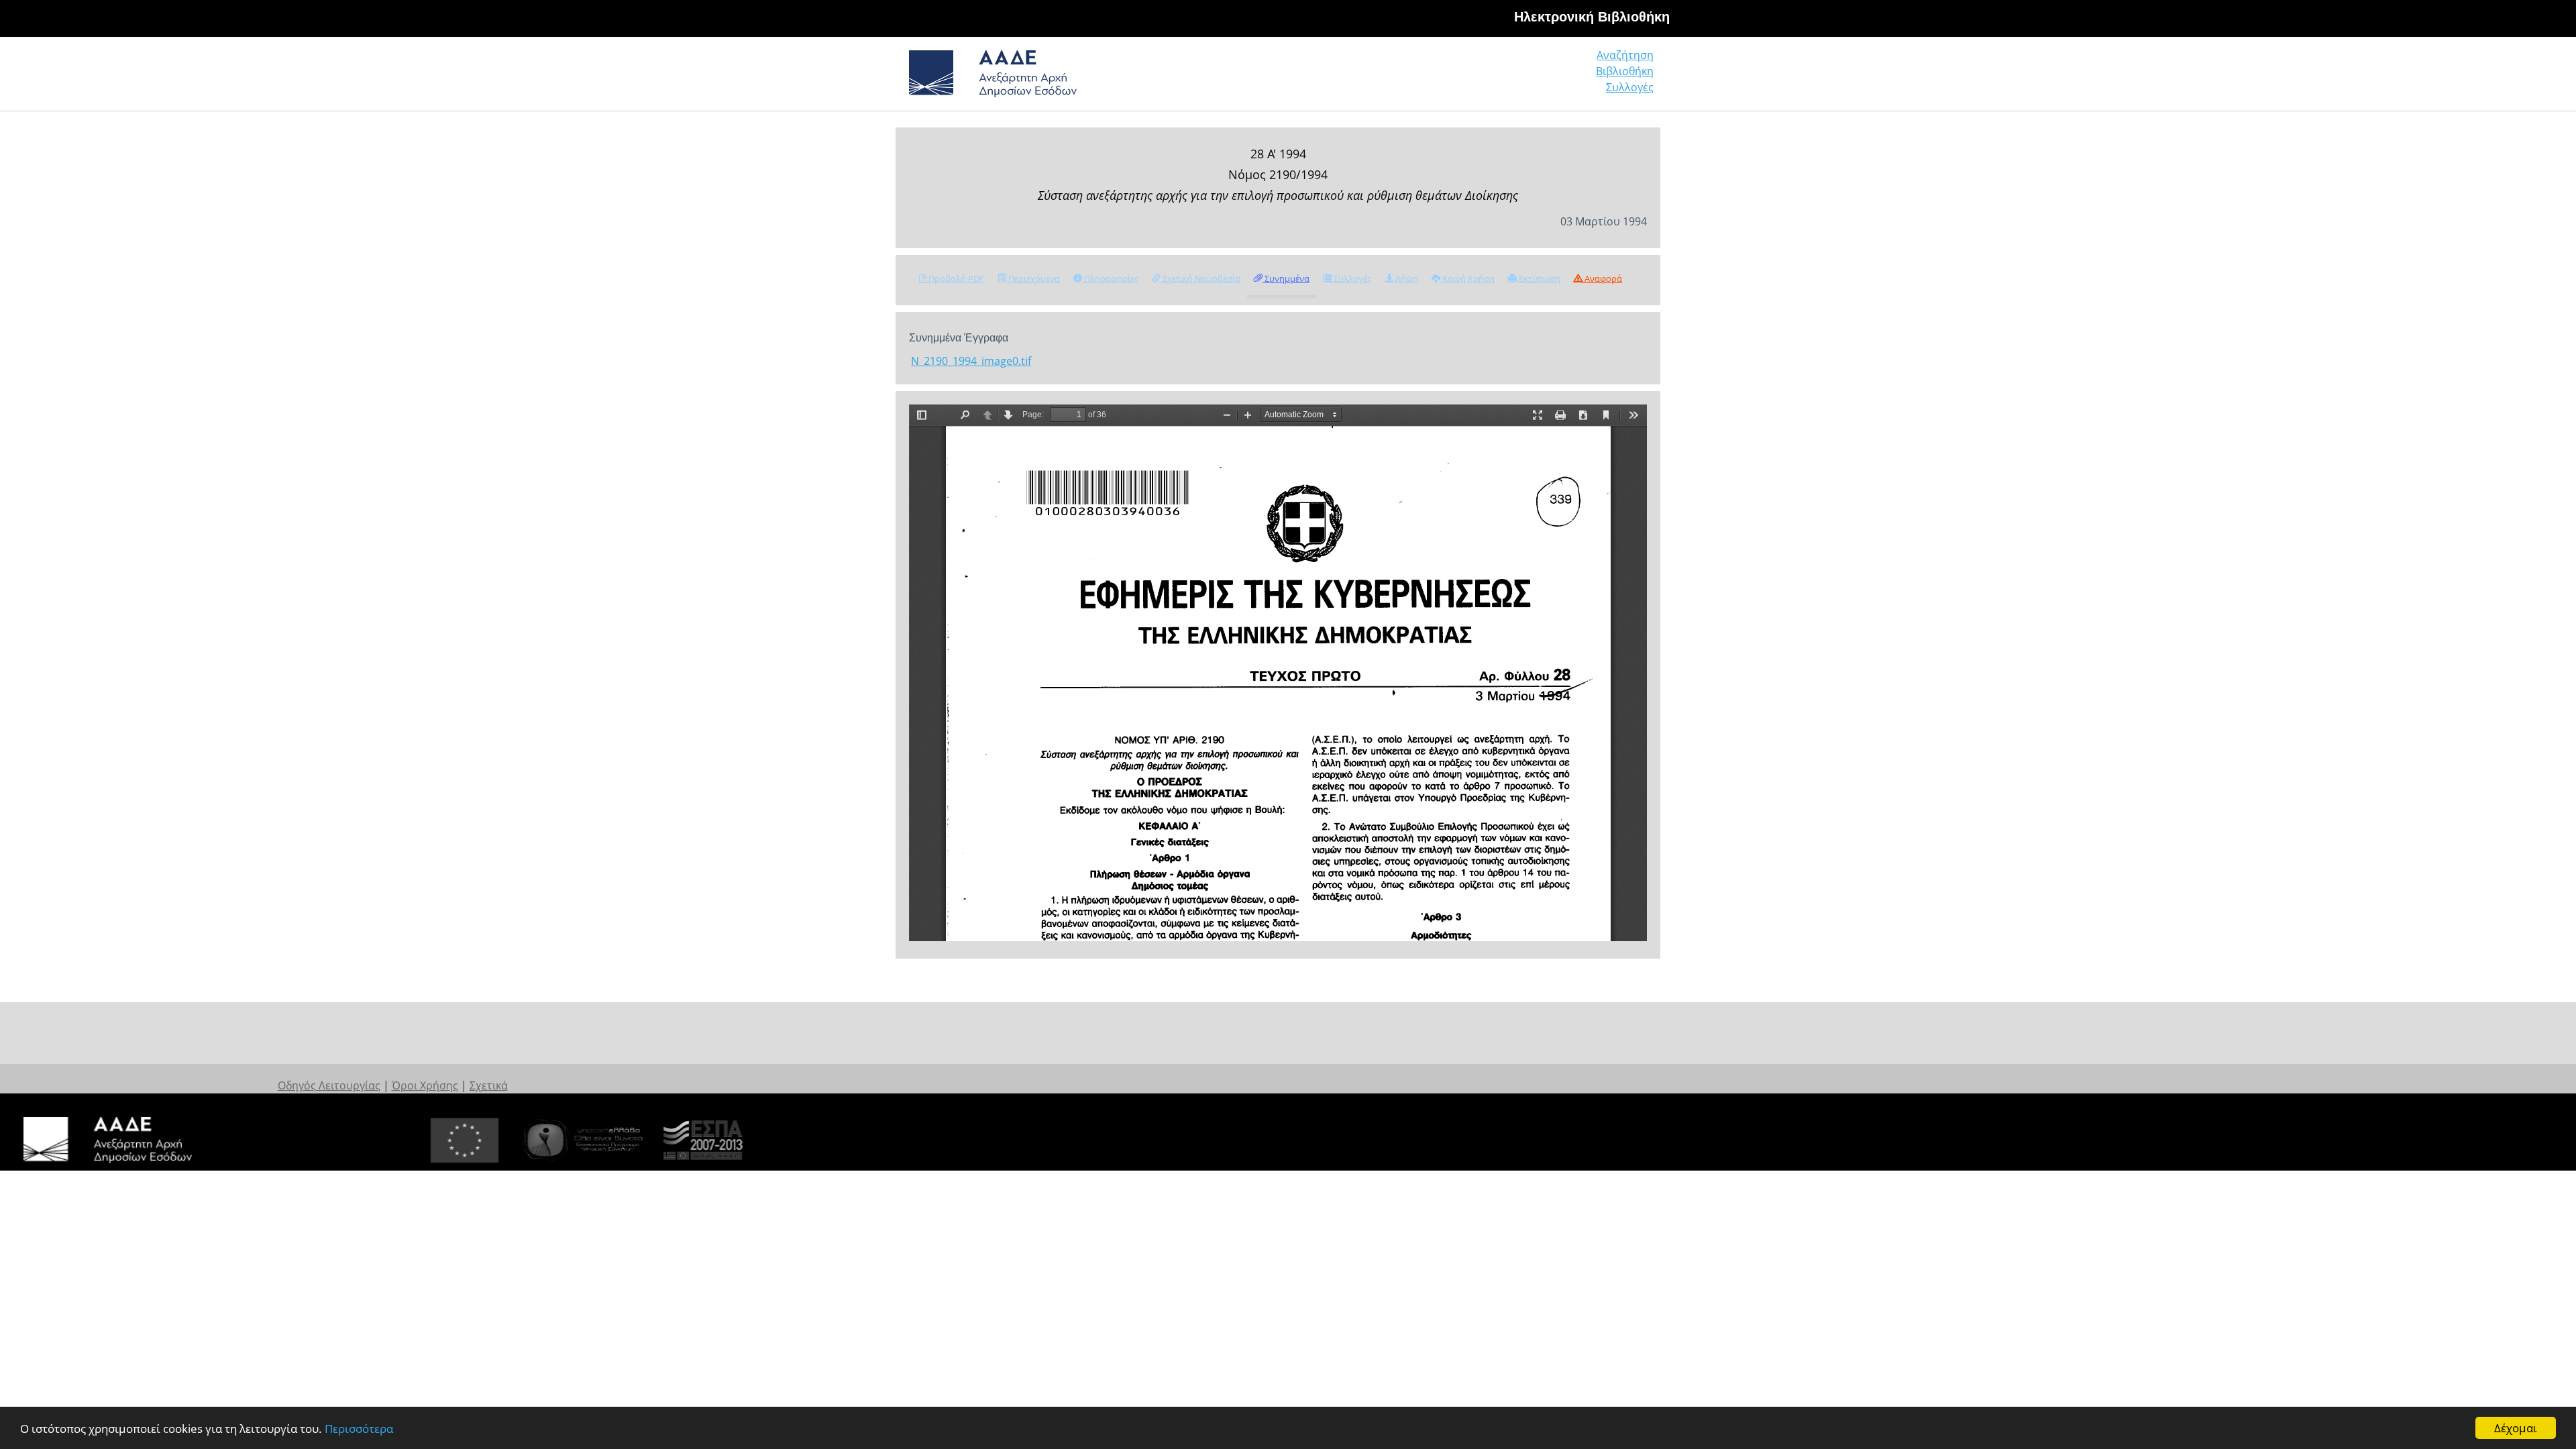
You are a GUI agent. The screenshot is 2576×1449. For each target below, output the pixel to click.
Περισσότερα (359, 1429)
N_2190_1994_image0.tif (971, 361)
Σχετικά (489, 1085)
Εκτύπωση (1539, 278)
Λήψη (1406, 278)
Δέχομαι (2516, 1428)
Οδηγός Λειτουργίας (329, 1085)
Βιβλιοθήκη (1625, 71)
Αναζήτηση (1625, 55)
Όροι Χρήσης (425, 1085)
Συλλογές (1630, 87)
